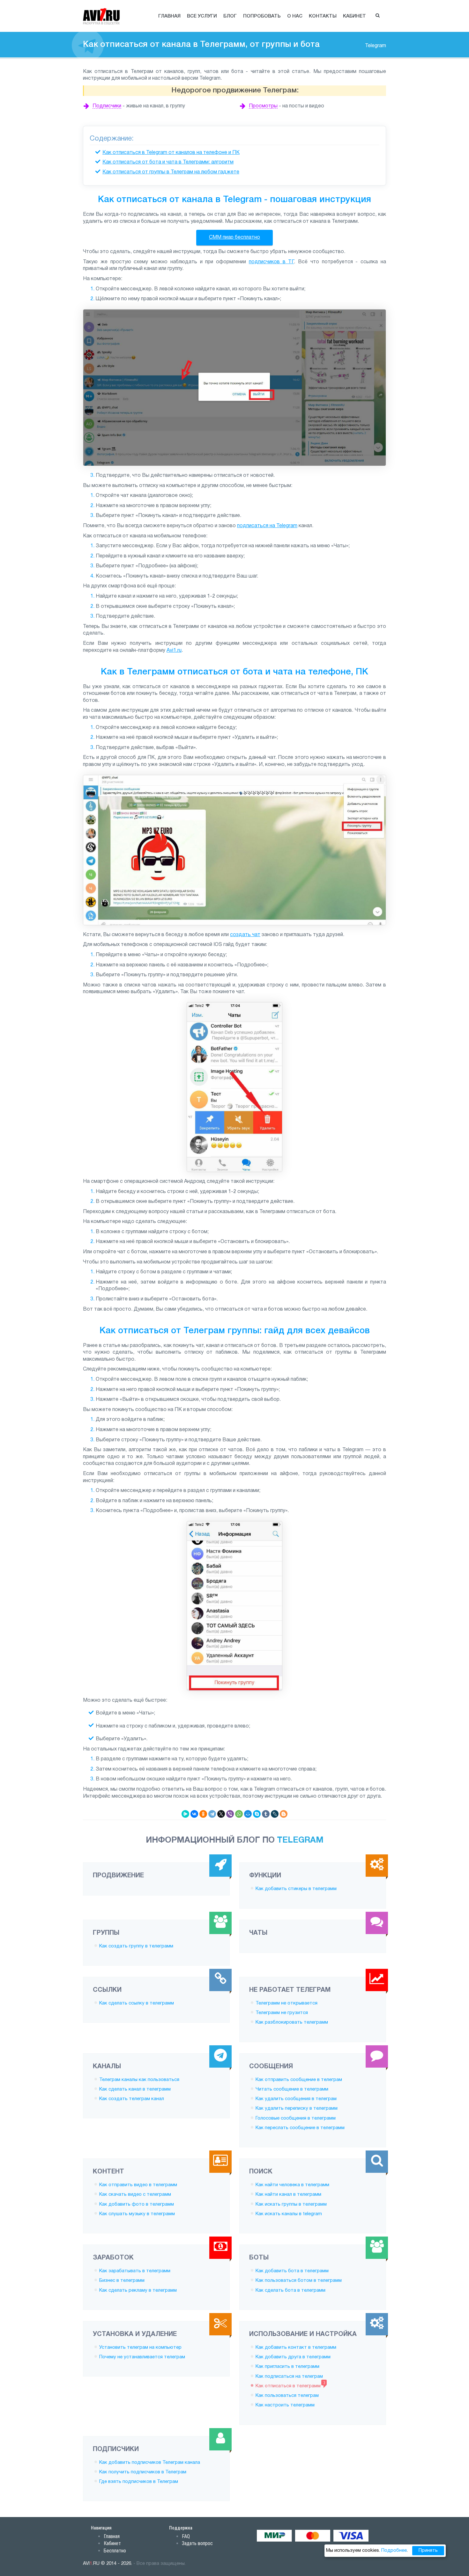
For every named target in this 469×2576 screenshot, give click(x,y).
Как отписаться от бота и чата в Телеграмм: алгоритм (168, 162)
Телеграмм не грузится (282, 2013)
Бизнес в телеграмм (122, 2281)
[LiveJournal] (275, 1814)
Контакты (323, 16)
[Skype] (257, 1814)
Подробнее (394, 2551)
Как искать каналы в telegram (289, 2214)
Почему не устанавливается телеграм (142, 2357)
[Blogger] (284, 1814)
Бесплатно (115, 2551)
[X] (221, 1814)
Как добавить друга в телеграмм (293, 2357)
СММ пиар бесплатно (234, 237)
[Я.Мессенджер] (185, 1814)
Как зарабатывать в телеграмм (135, 2271)
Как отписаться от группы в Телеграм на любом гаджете (171, 172)
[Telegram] (212, 1814)
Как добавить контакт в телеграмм (296, 2347)
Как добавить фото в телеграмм (137, 2204)
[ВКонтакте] (194, 1814)
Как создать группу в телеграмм (136, 1946)
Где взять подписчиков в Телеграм (139, 2482)
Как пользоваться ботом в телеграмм (299, 2281)
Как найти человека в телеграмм (292, 2185)
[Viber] (230, 1814)
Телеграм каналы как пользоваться (139, 2080)
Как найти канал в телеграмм (288, 2194)
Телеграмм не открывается (287, 2003)
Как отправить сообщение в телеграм (299, 2080)
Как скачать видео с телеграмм (135, 2194)
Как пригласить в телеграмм (287, 2367)
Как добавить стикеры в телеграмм (296, 1889)
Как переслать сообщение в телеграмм (300, 2128)
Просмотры (263, 106)
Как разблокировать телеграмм (292, 2022)
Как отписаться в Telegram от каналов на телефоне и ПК (171, 153)
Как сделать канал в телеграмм (135, 2089)
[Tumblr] (266, 1814)
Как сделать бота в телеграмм (290, 2290)
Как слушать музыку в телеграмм (137, 2214)
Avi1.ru (174, 651)
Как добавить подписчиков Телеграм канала (150, 2463)
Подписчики (107, 106)
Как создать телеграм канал (132, 2099)
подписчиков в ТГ (272, 262)
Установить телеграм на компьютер (140, 2347)
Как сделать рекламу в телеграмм (138, 2290)
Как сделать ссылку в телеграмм (137, 2003)
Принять (428, 2551)
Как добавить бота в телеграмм (292, 2271)
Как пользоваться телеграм (287, 2396)
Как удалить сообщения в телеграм (296, 2099)
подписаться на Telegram (267, 526)
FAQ (186, 2536)
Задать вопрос (197, 2543)
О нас (295, 16)
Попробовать (262, 16)
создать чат (245, 935)
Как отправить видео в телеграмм (138, 2185)
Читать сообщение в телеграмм (292, 2089)
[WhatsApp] (239, 1814)
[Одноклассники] (203, 1814)
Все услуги (202, 16)
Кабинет (354, 16)
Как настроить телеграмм (285, 2405)
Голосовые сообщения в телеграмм (296, 2118)
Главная (169, 16)
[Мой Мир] (248, 1814)
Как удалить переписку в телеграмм (297, 2108)
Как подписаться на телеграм (289, 2376)
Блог (230, 16)
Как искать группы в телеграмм (291, 2204)
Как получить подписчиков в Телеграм (143, 2472)
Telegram (376, 46)
